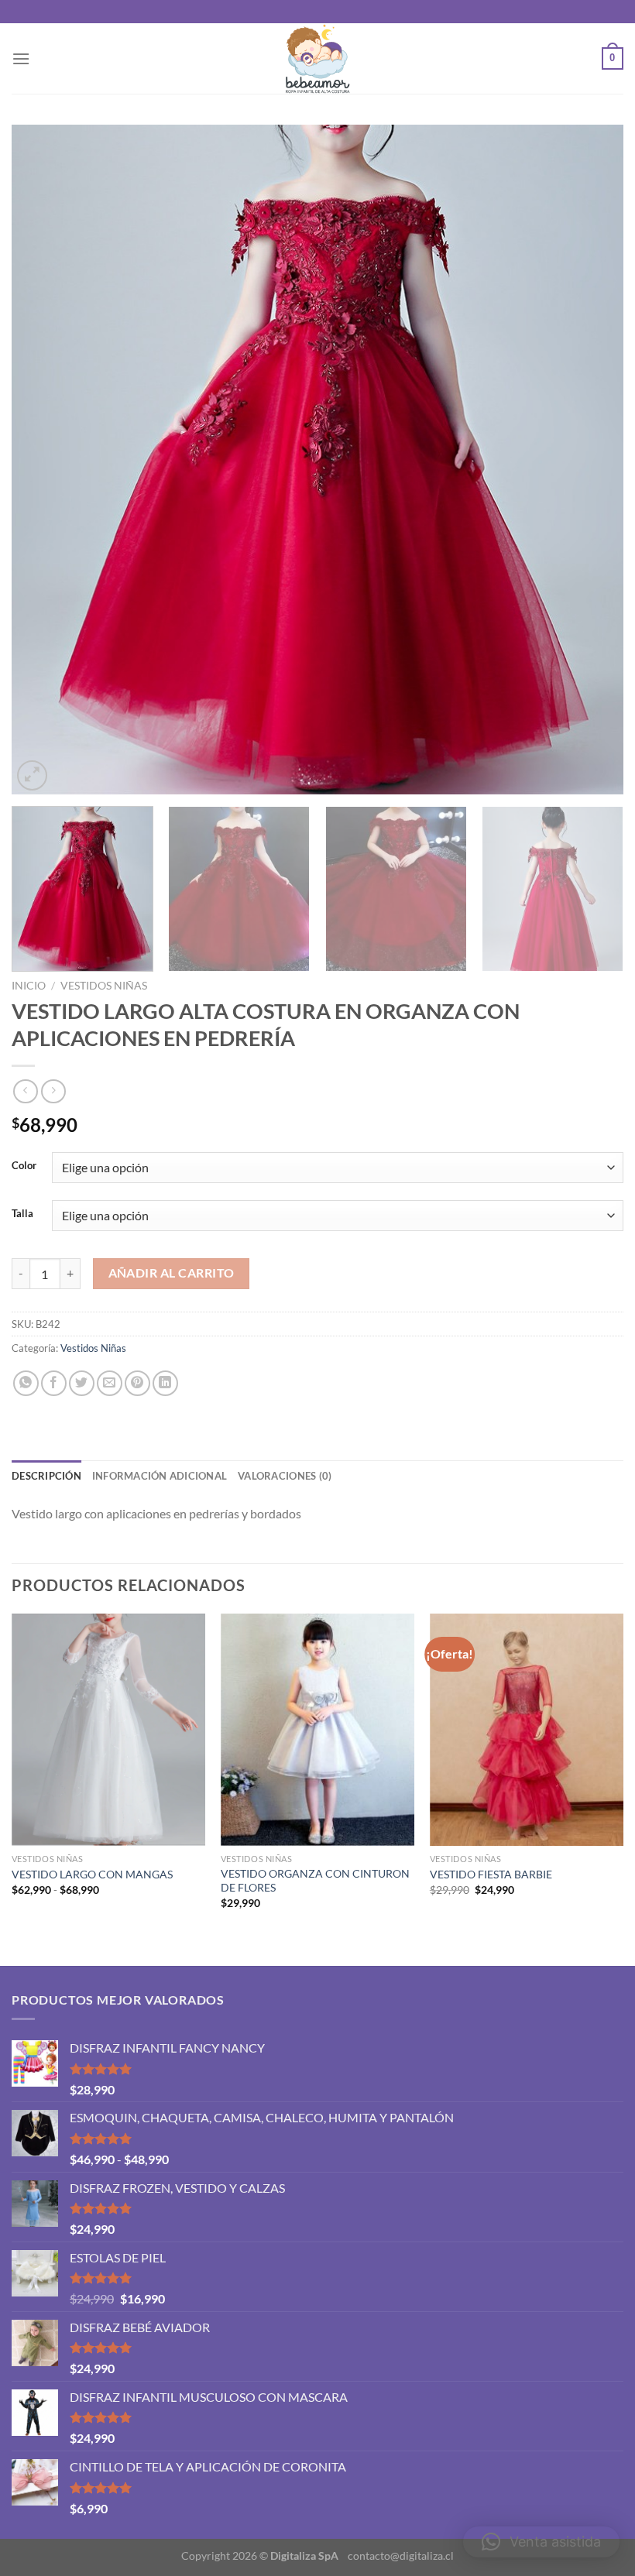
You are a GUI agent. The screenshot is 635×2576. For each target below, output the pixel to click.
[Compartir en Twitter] (82, 1383)
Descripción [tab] (46, 1476)
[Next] (592, 460)
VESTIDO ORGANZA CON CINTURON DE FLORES (315, 1881)
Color (24, 1166)
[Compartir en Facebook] (54, 1383)
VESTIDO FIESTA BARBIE (491, 1874)
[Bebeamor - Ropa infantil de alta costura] (317, 58)
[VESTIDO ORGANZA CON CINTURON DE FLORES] (317, 1730)
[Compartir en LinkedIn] (165, 1383)
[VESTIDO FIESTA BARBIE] (527, 1730)
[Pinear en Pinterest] (137, 1383)
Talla (22, 1214)
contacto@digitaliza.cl (401, 2555)
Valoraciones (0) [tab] (285, 1476)
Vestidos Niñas (104, 986)
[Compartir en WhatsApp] (26, 1383)
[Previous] (43, 460)
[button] (541, 2542)
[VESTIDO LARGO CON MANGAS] (108, 1730)
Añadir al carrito (172, 1273)
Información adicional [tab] (160, 1476)
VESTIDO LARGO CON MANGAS (92, 1874)
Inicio (29, 986)
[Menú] (21, 58)
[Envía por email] (110, 1383)
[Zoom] (32, 775)
